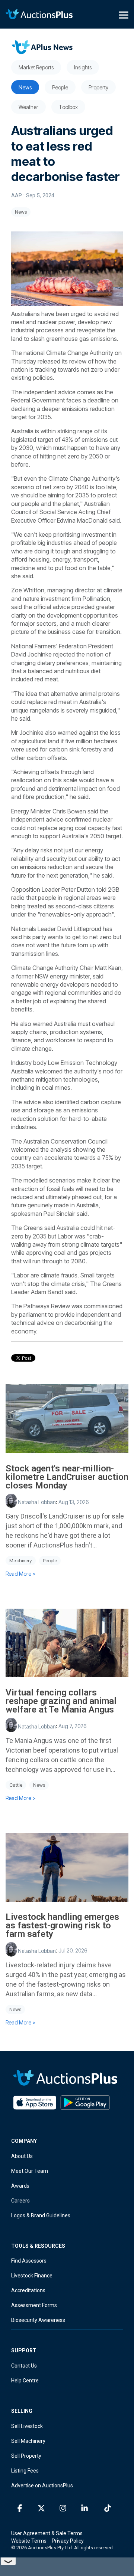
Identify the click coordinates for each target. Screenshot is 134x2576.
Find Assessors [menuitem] (29, 2261)
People (50, 1561)
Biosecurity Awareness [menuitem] (38, 2320)
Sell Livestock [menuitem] (27, 2426)
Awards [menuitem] (20, 2186)
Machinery (21, 1561)
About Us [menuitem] (22, 2156)
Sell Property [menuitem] (26, 2456)
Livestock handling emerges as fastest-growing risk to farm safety (62, 1925)
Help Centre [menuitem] (25, 2381)
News (21, 212)
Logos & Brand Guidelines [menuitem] (41, 2215)
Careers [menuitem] (20, 2201)
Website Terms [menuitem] (29, 2541)
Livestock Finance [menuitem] (32, 2276)
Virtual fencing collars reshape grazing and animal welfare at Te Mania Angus (61, 1701)
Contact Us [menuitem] (24, 2366)
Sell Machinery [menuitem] (28, 2441)
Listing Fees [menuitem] (25, 2471)
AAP (17, 196)
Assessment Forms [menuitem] (34, 2305)
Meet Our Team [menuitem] (30, 2171)
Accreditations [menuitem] (28, 2290)
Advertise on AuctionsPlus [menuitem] (42, 2485)
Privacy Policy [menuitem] (68, 2541)
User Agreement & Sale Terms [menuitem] (47, 2533)
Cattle (16, 1785)
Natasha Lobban (36, 1502)
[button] (124, 14)
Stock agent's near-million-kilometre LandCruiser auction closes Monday (67, 1477)
